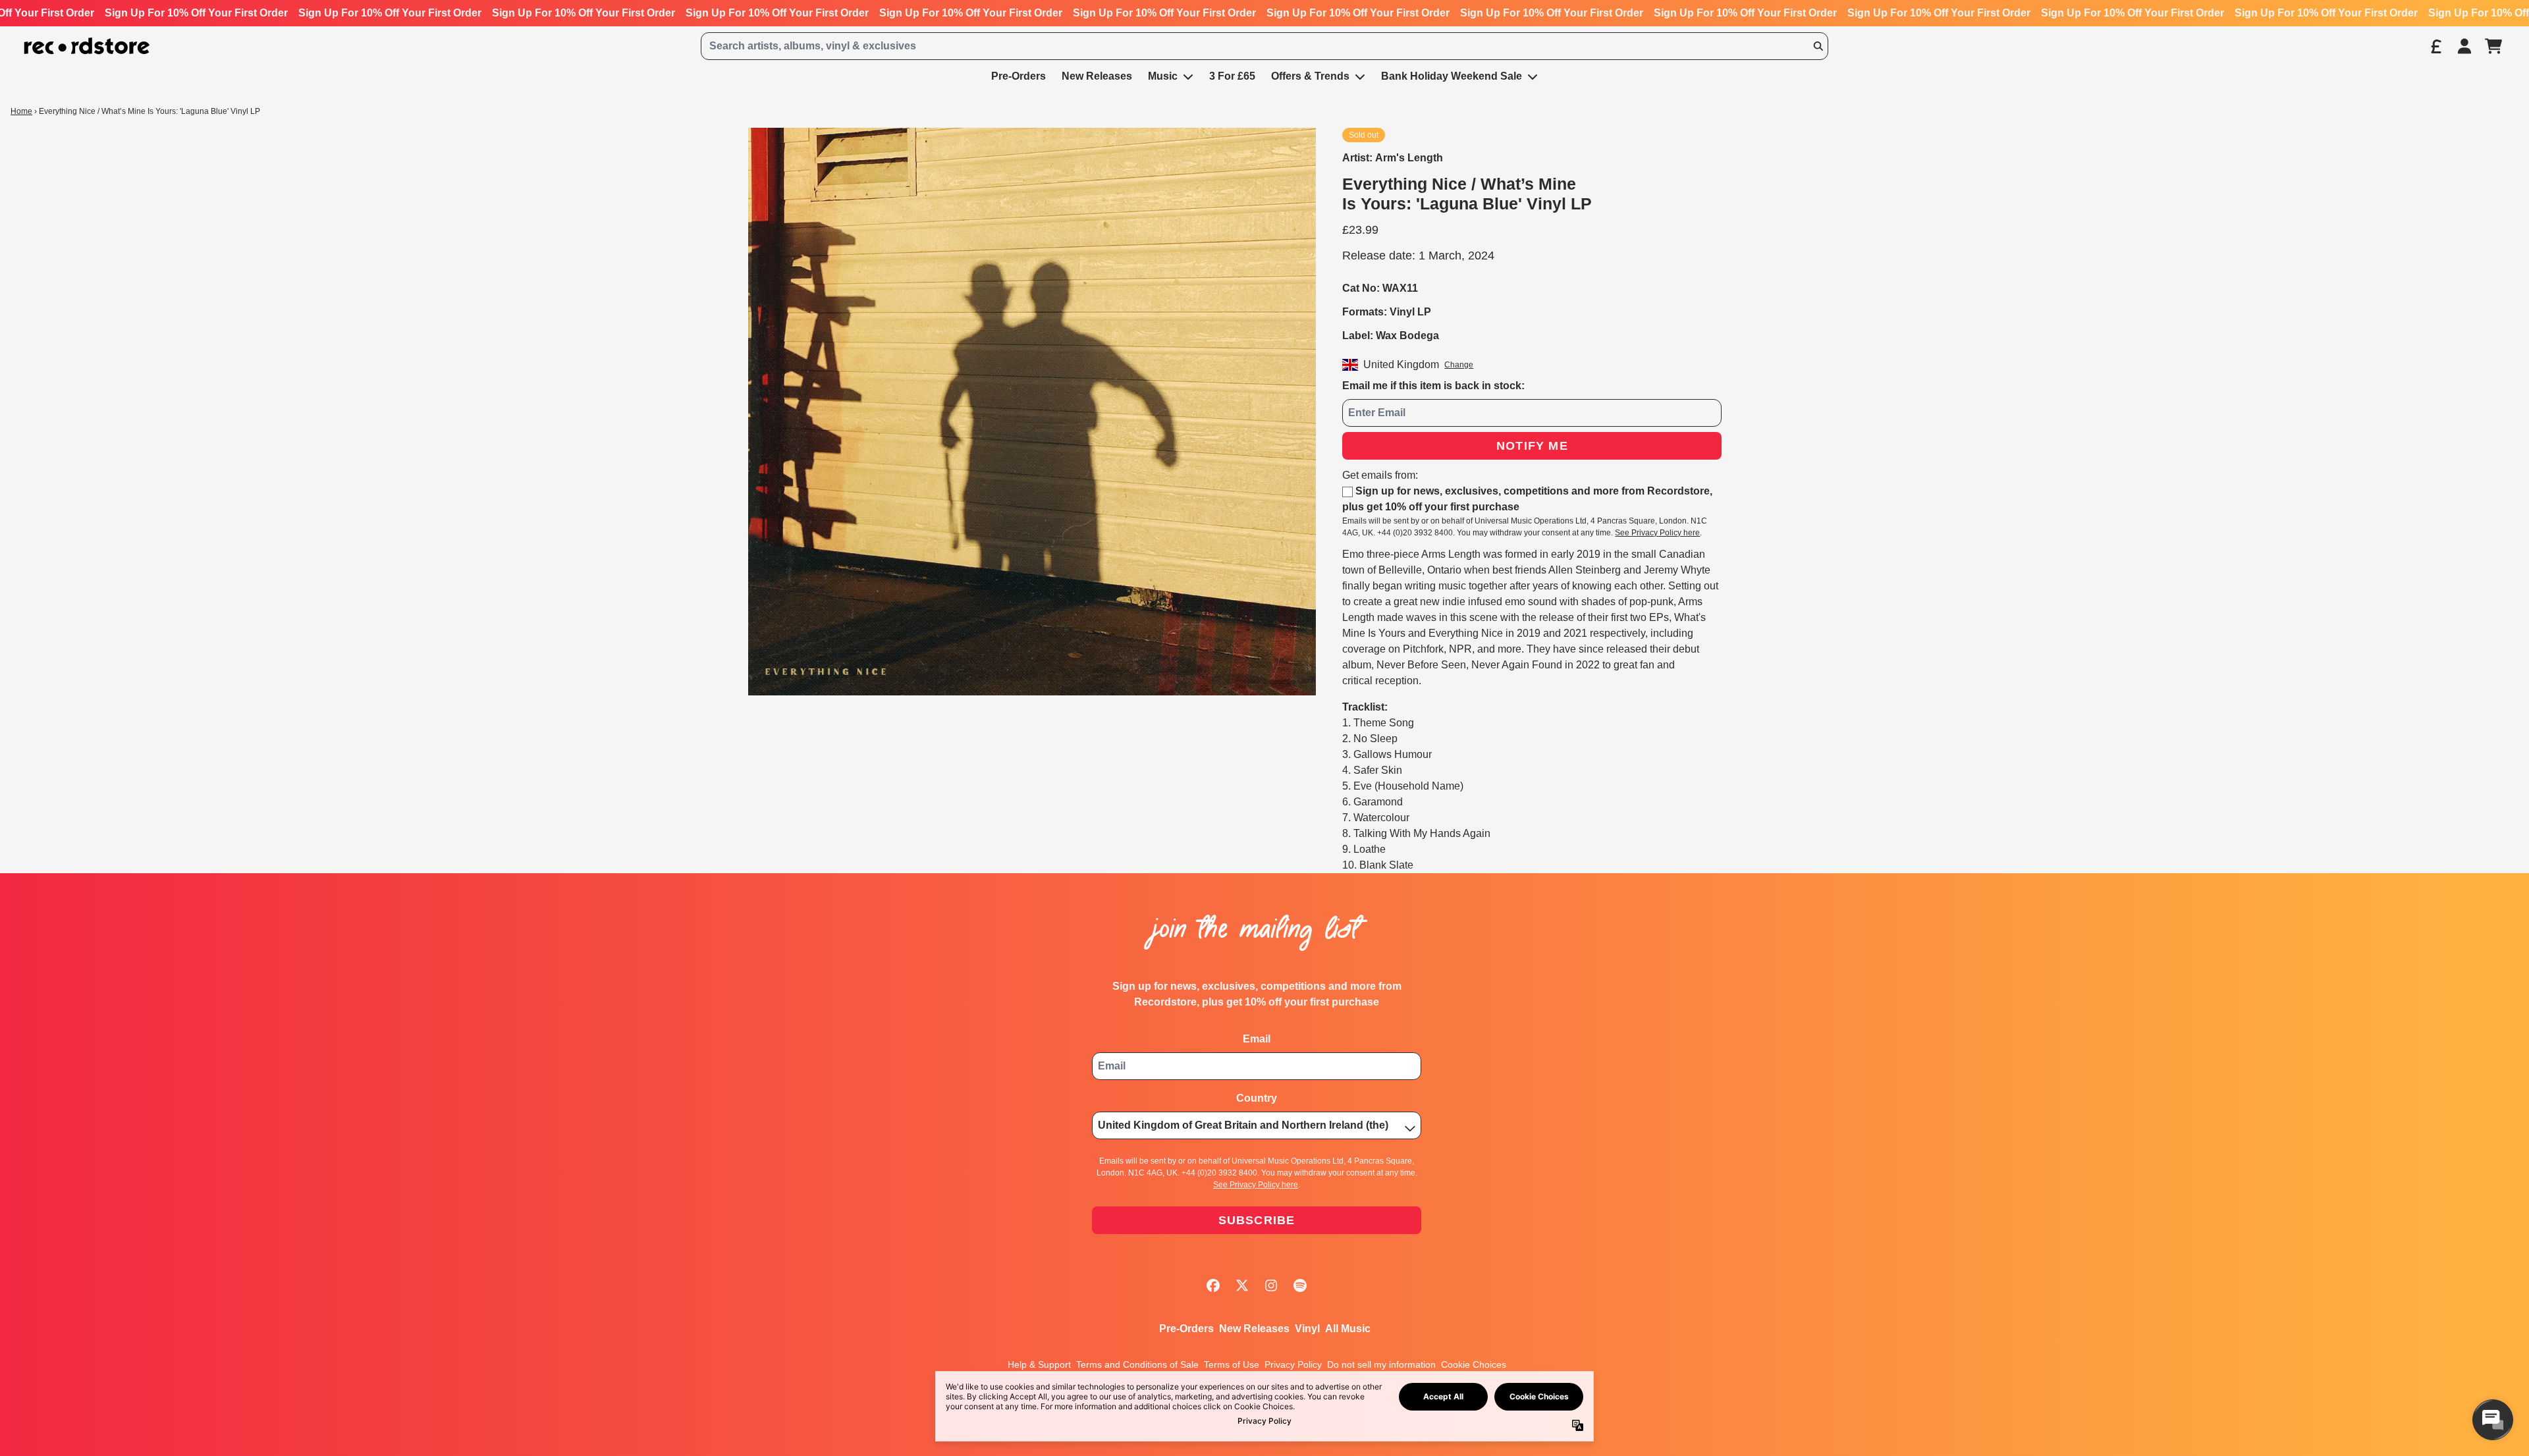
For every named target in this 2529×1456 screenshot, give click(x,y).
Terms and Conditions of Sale (1137, 1364)
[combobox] (1264, 46)
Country (1257, 1098)
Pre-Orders (1186, 1329)
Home (21, 111)
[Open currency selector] (2435, 46)
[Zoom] (1032, 412)
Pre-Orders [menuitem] (1019, 76)
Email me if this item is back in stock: (1433, 386)
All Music (1348, 1329)
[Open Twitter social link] (1242, 1285)
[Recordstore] (87, 46)
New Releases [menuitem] (1097, 76)
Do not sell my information (1381, 1364)
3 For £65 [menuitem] (1232, 76)
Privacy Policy (1293, 1364)
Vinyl (1307, 1329)
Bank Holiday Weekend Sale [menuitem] (1452, 76)
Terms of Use (1232, 1364)
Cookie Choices (1474, 1364)
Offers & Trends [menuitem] (1310, 76)
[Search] (1818, 46)
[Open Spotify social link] (1300, 1285)
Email (1257, 1039)
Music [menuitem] (1163, 76)
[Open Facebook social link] (1213, 1285)
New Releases (1254, 1329)
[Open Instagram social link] (1271, 1285)
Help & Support (1039, 1364)
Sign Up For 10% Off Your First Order (196, 13)
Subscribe (1257, 1220)
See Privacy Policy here (1657, 533)
